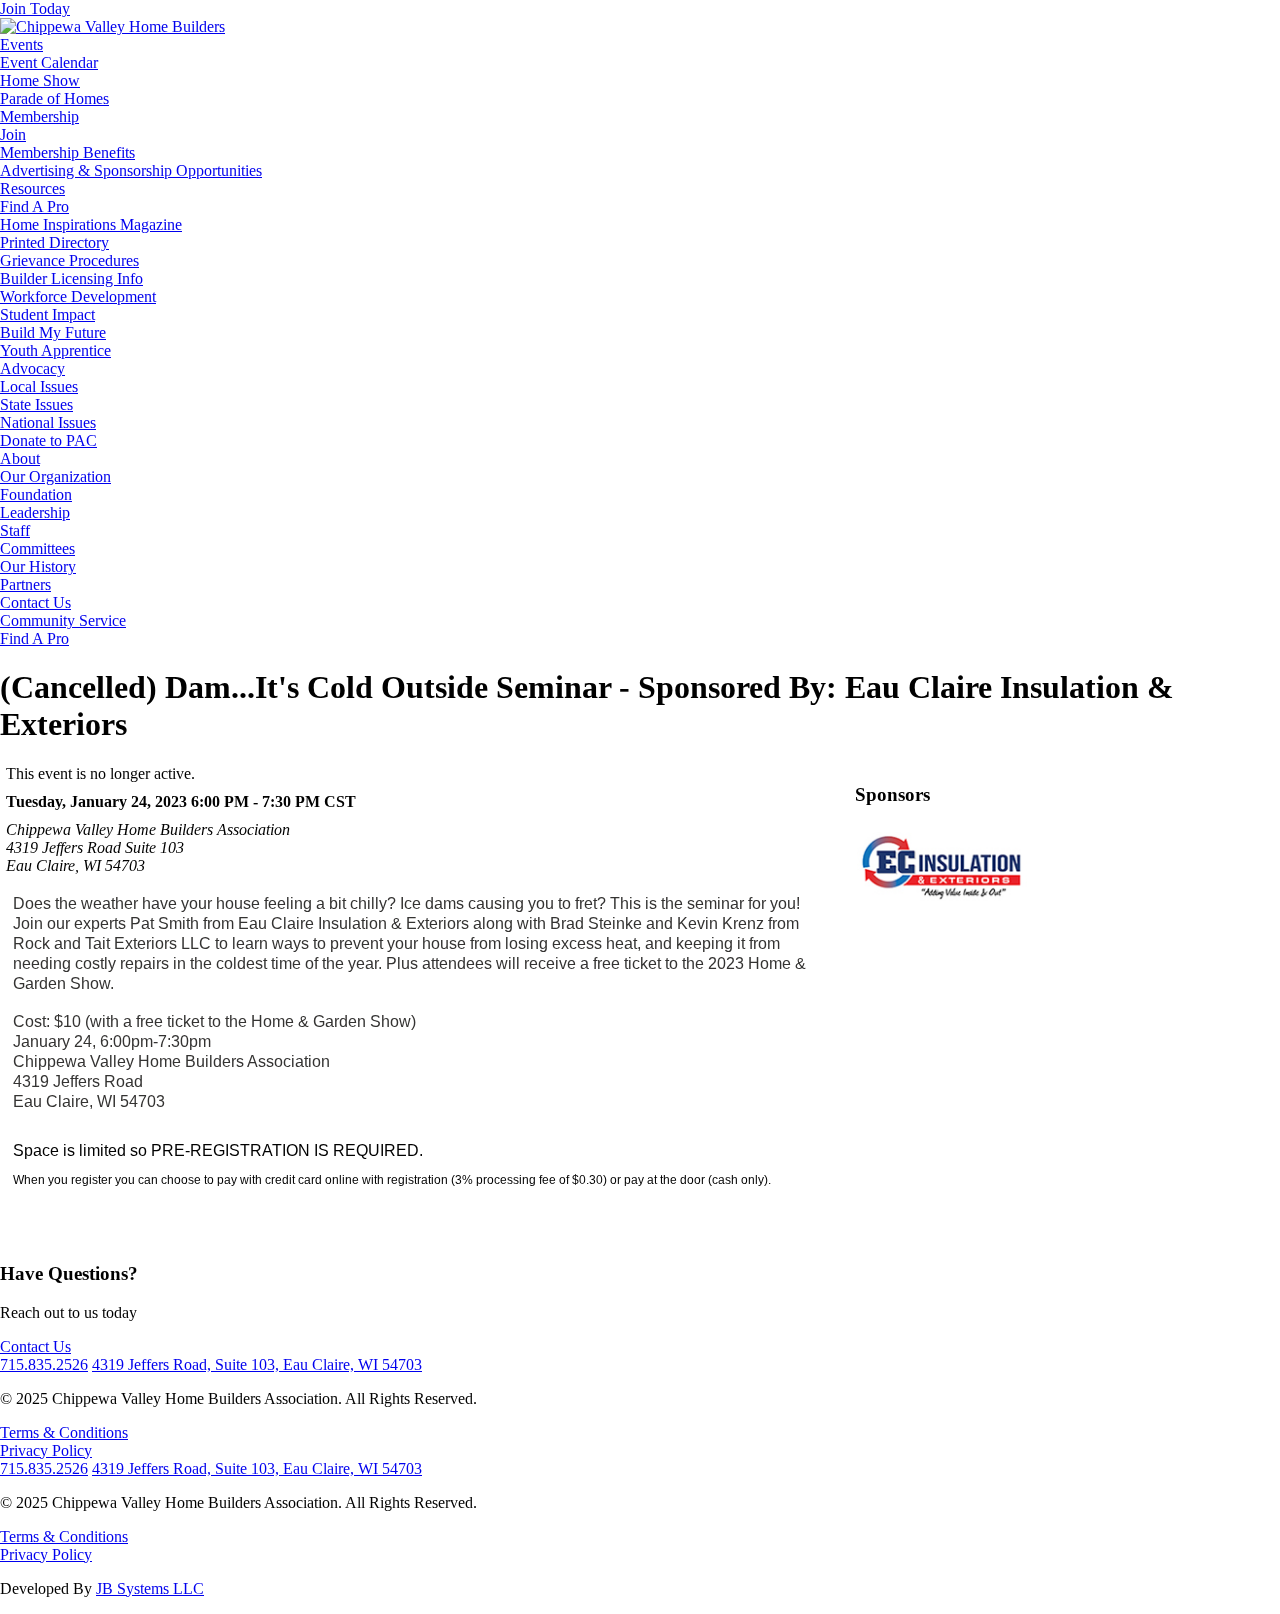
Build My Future (53, 332)
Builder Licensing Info (71, 278)
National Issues (48, 422)
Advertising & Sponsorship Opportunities (131, 170)
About (20, 458)
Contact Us (35, 602)
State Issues (36, 404)
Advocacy (32, 368)
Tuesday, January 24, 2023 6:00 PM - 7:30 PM (163, 801)
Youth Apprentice (55, 350)
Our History (38, 566)
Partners (25, 584)
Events (21, 44)
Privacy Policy (46, 1450)
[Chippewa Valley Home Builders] (112, 26)
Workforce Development (78, 296)
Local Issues (39, 386)
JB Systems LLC (150, 1588)
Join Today (35, 8)
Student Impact (47, 314)
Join (13, 134)
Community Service (63, 620)
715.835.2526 (44, 1364)
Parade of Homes (54, 98)
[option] (942, 864)
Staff (15, 530)
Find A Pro (34, 206)
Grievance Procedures (69, 260)
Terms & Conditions (64, 1432)
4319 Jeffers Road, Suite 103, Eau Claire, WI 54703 (257, 1364)
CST (340, 801)
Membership (39, 116)
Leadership (35, 512)
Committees (37, 548)
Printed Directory (54, 242)
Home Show (40, 80)
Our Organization (55, 476)
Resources (32, 188)
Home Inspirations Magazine (91, 224)
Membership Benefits (67, 152)
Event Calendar (49, 62)
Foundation (36, 494)
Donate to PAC (48, 440)
